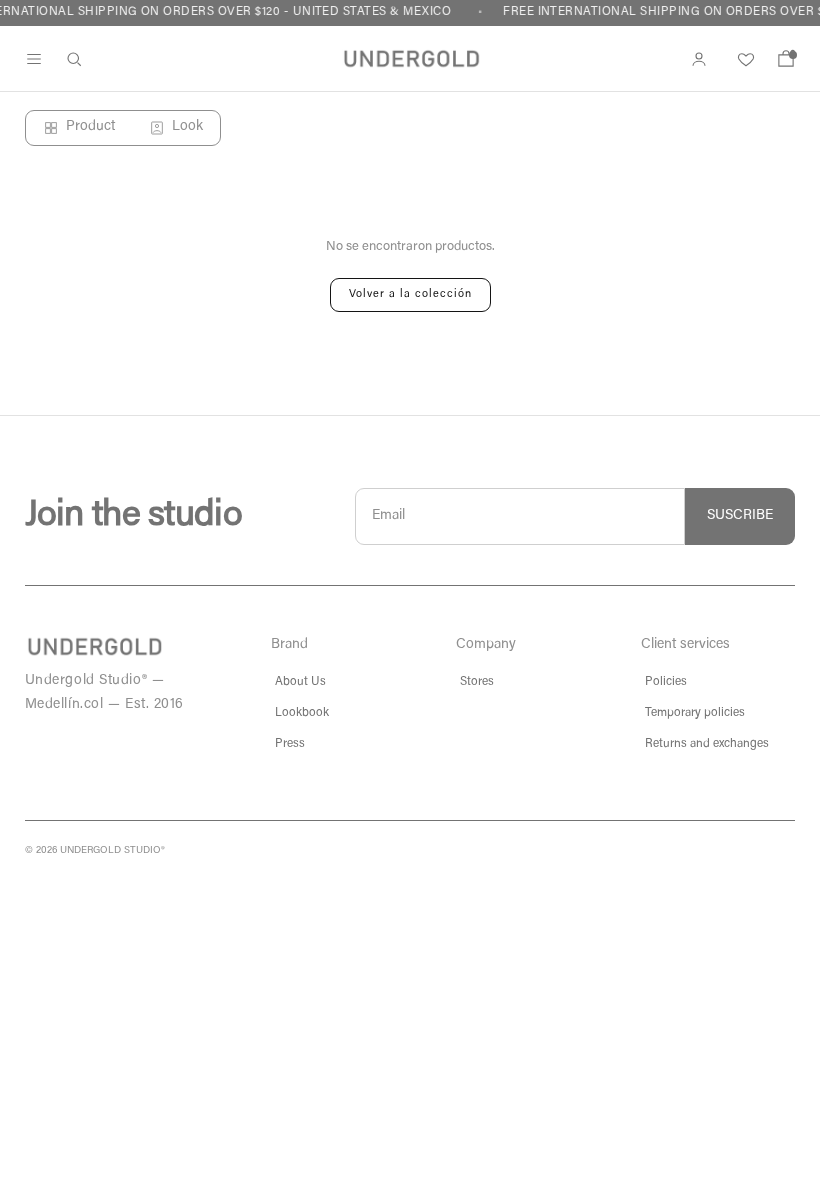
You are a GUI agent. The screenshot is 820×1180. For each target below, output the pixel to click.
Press (290, 744)
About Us (300, 682)
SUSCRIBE (740, 516)
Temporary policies (695, 713)
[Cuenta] (699, 59)
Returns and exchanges (707, 744)
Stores (477, 682)
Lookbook (302, 713)
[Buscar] (74, 59)
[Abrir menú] (34, 59)
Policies (666, 682)
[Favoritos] (742, 59)
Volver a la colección (410, 294)
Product (90, 127)
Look (187, 127)
